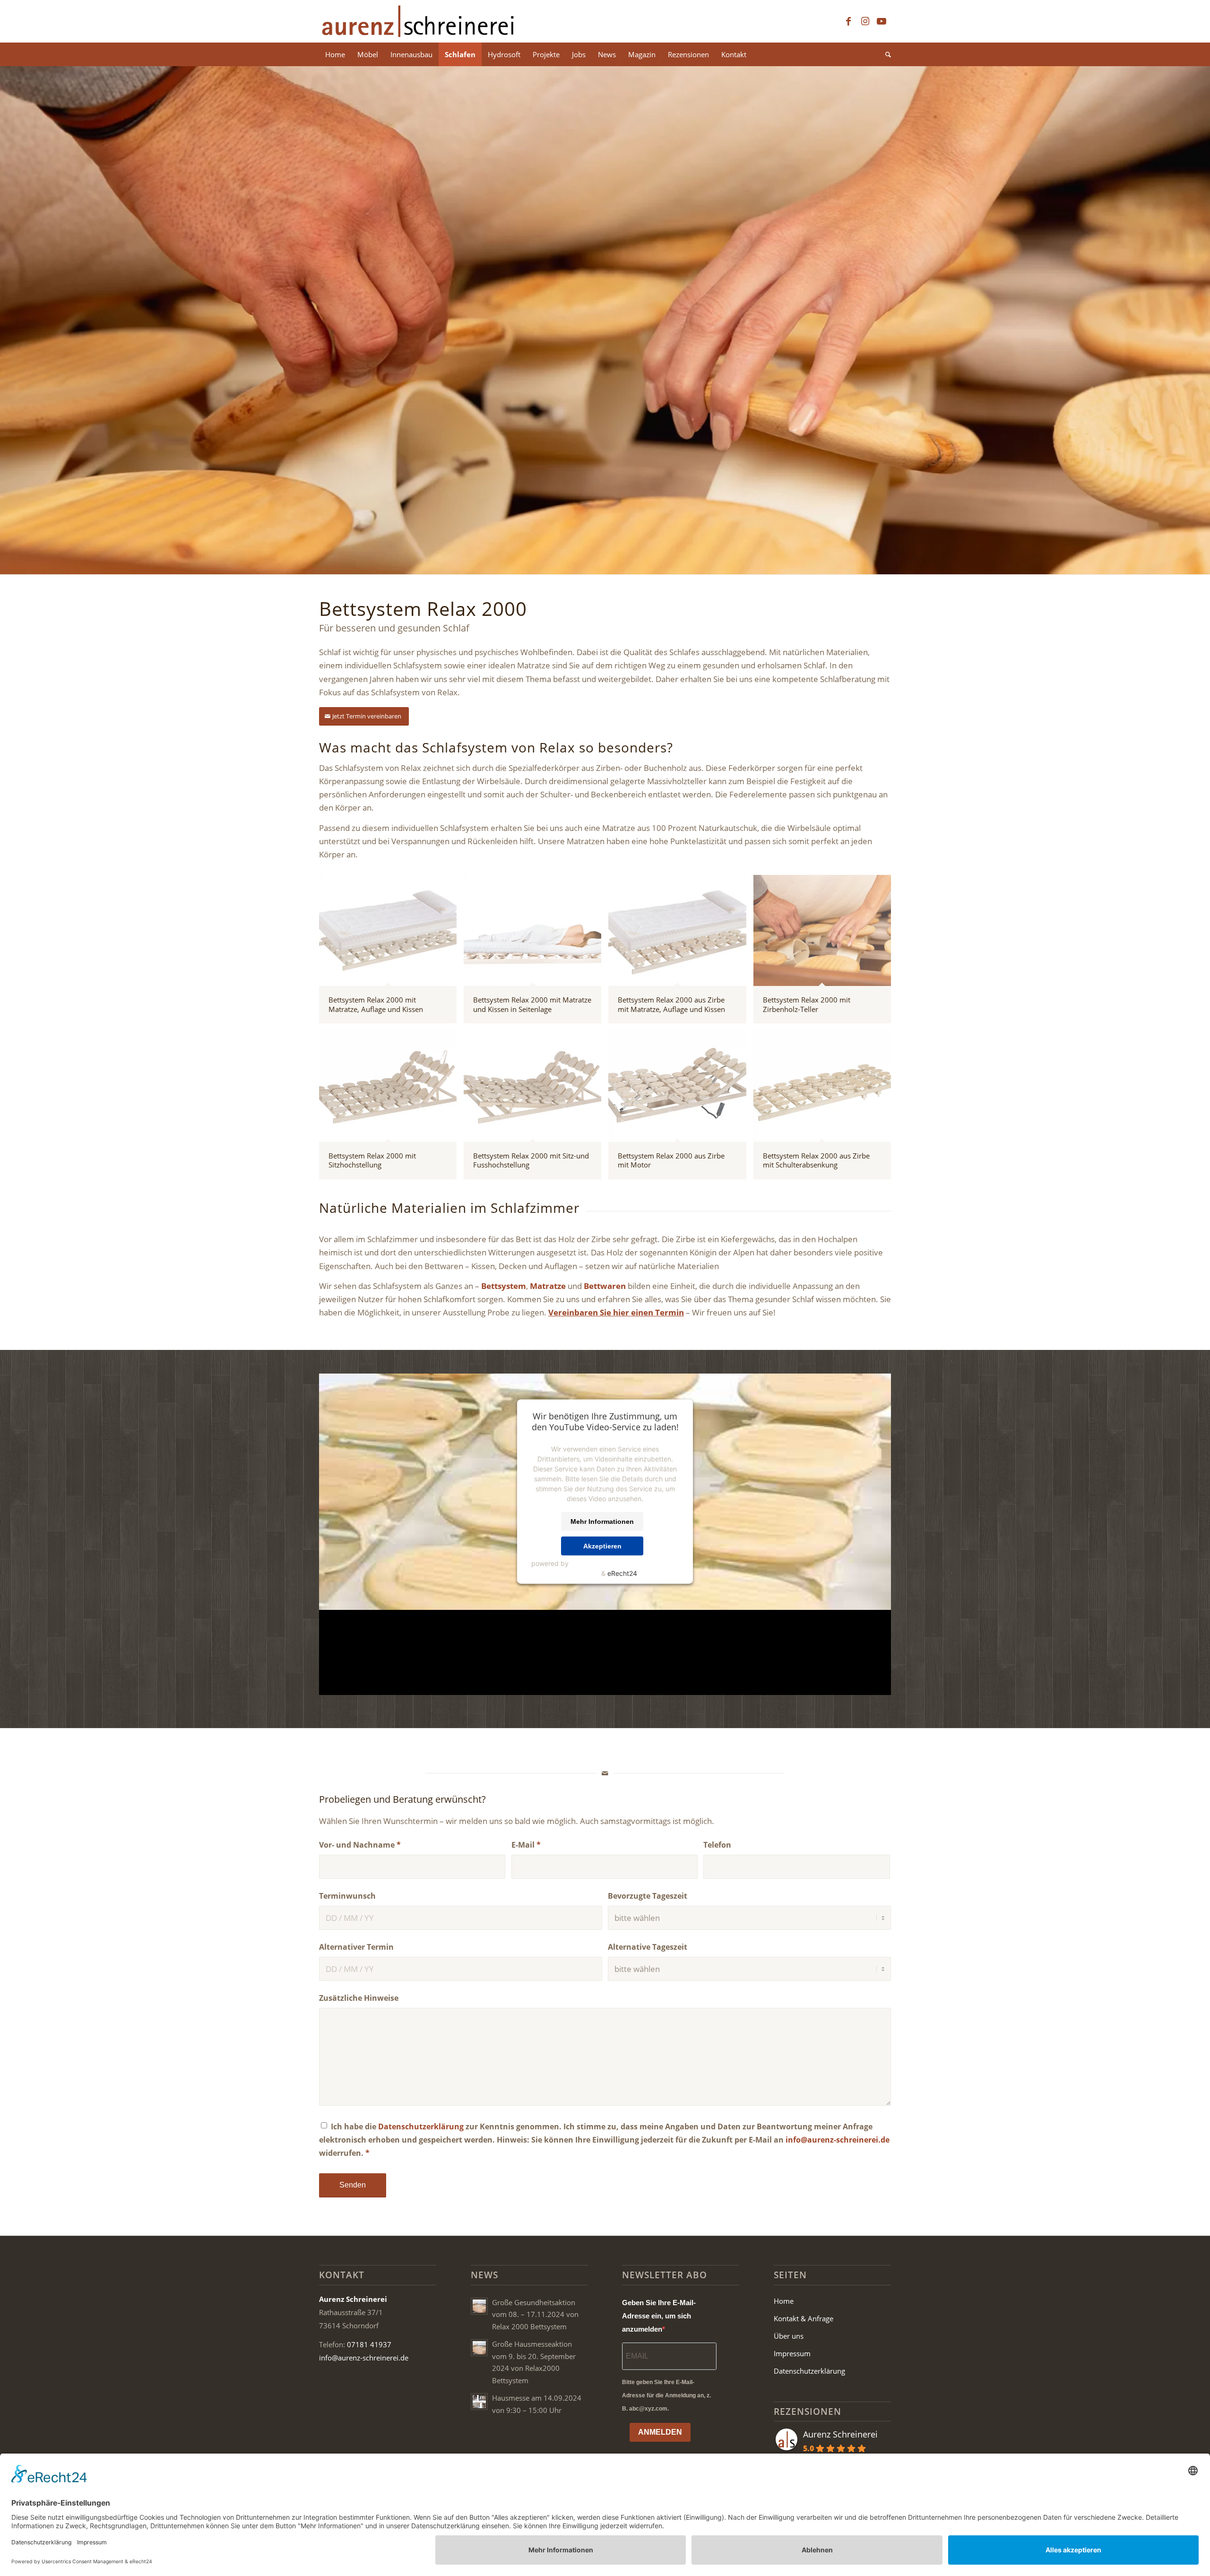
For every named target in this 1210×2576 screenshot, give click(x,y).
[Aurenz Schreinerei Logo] (418, 21)
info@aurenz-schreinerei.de (838, 2140)
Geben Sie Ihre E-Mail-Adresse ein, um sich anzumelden (659, 2316)
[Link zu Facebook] (848, 21)
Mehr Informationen (602, 1521)
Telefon (717, 1845)
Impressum (792, 2353)
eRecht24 (622, 1573)
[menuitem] (335, 54)
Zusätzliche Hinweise (359, 1998)
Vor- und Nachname (360, 1845)
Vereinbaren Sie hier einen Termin (616, 1312)
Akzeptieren (602, 1546)
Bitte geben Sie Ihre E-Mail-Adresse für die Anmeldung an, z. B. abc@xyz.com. (666, 2395)
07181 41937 (369, 2344)
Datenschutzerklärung (421, 2126)
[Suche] (885, 54)
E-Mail (526, 1845)
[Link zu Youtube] (882, 21)
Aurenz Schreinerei (840, 2434)
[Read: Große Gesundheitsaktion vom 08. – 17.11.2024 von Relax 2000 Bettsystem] (479, 2306)
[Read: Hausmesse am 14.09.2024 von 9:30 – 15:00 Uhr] (479, 2402)
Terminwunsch (347, 1896)
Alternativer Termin (356, 1947)
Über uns (789, 2336)
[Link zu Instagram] (865, 21)
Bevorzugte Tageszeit (648, 1896)
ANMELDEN (660, 2432)
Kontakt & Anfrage (804, 2318)
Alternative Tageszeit (648, 1947)
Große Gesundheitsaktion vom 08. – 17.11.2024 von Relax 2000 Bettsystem (535, 2314)
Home (784, 2301)
